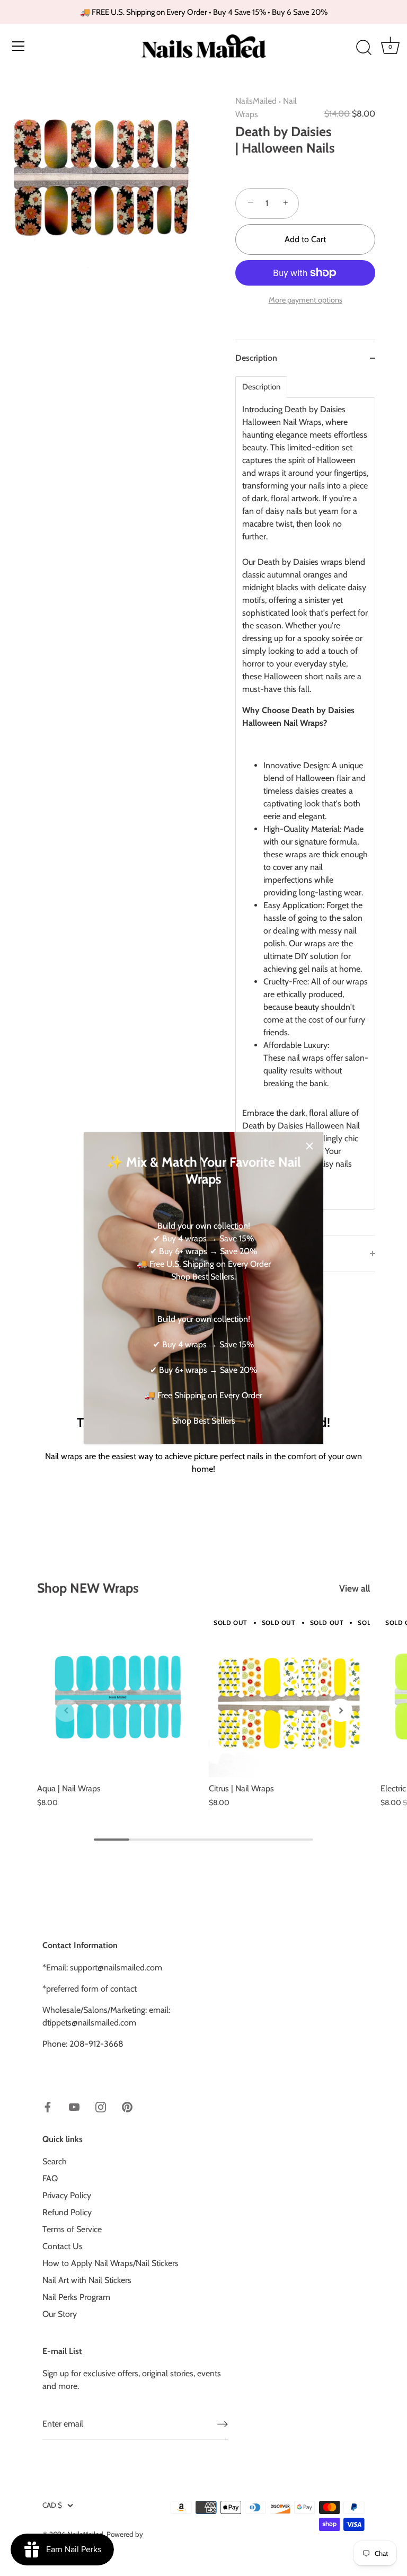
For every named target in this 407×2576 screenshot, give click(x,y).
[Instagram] (101, 2106)
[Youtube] (74, 2106)
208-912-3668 (96, 2044)
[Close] (309, 1146)
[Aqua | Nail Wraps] (118, 1696)
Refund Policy (67, 2212)
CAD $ (52, 2505)
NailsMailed (256, 101)
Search (55, 2161)
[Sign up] (223, 2424)
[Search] (364, 48)
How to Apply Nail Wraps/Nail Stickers (110, 2263)
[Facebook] (48, 2106)
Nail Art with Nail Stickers (87, 2280)
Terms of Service (72, 2229)
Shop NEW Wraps (88, 1588)
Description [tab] (256, 358)
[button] (66, 1710)
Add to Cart (305, 239)
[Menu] (19, 46)
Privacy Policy (67, 2195)
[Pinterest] (127, 2106)
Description (261, 387)
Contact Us (63, 2246)
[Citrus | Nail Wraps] (289, 1696)
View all (355, 1588)
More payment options (306, 300)
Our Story (60, 2314)
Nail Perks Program (76, 2297)
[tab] (305, 806)
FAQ (50, 2178)
